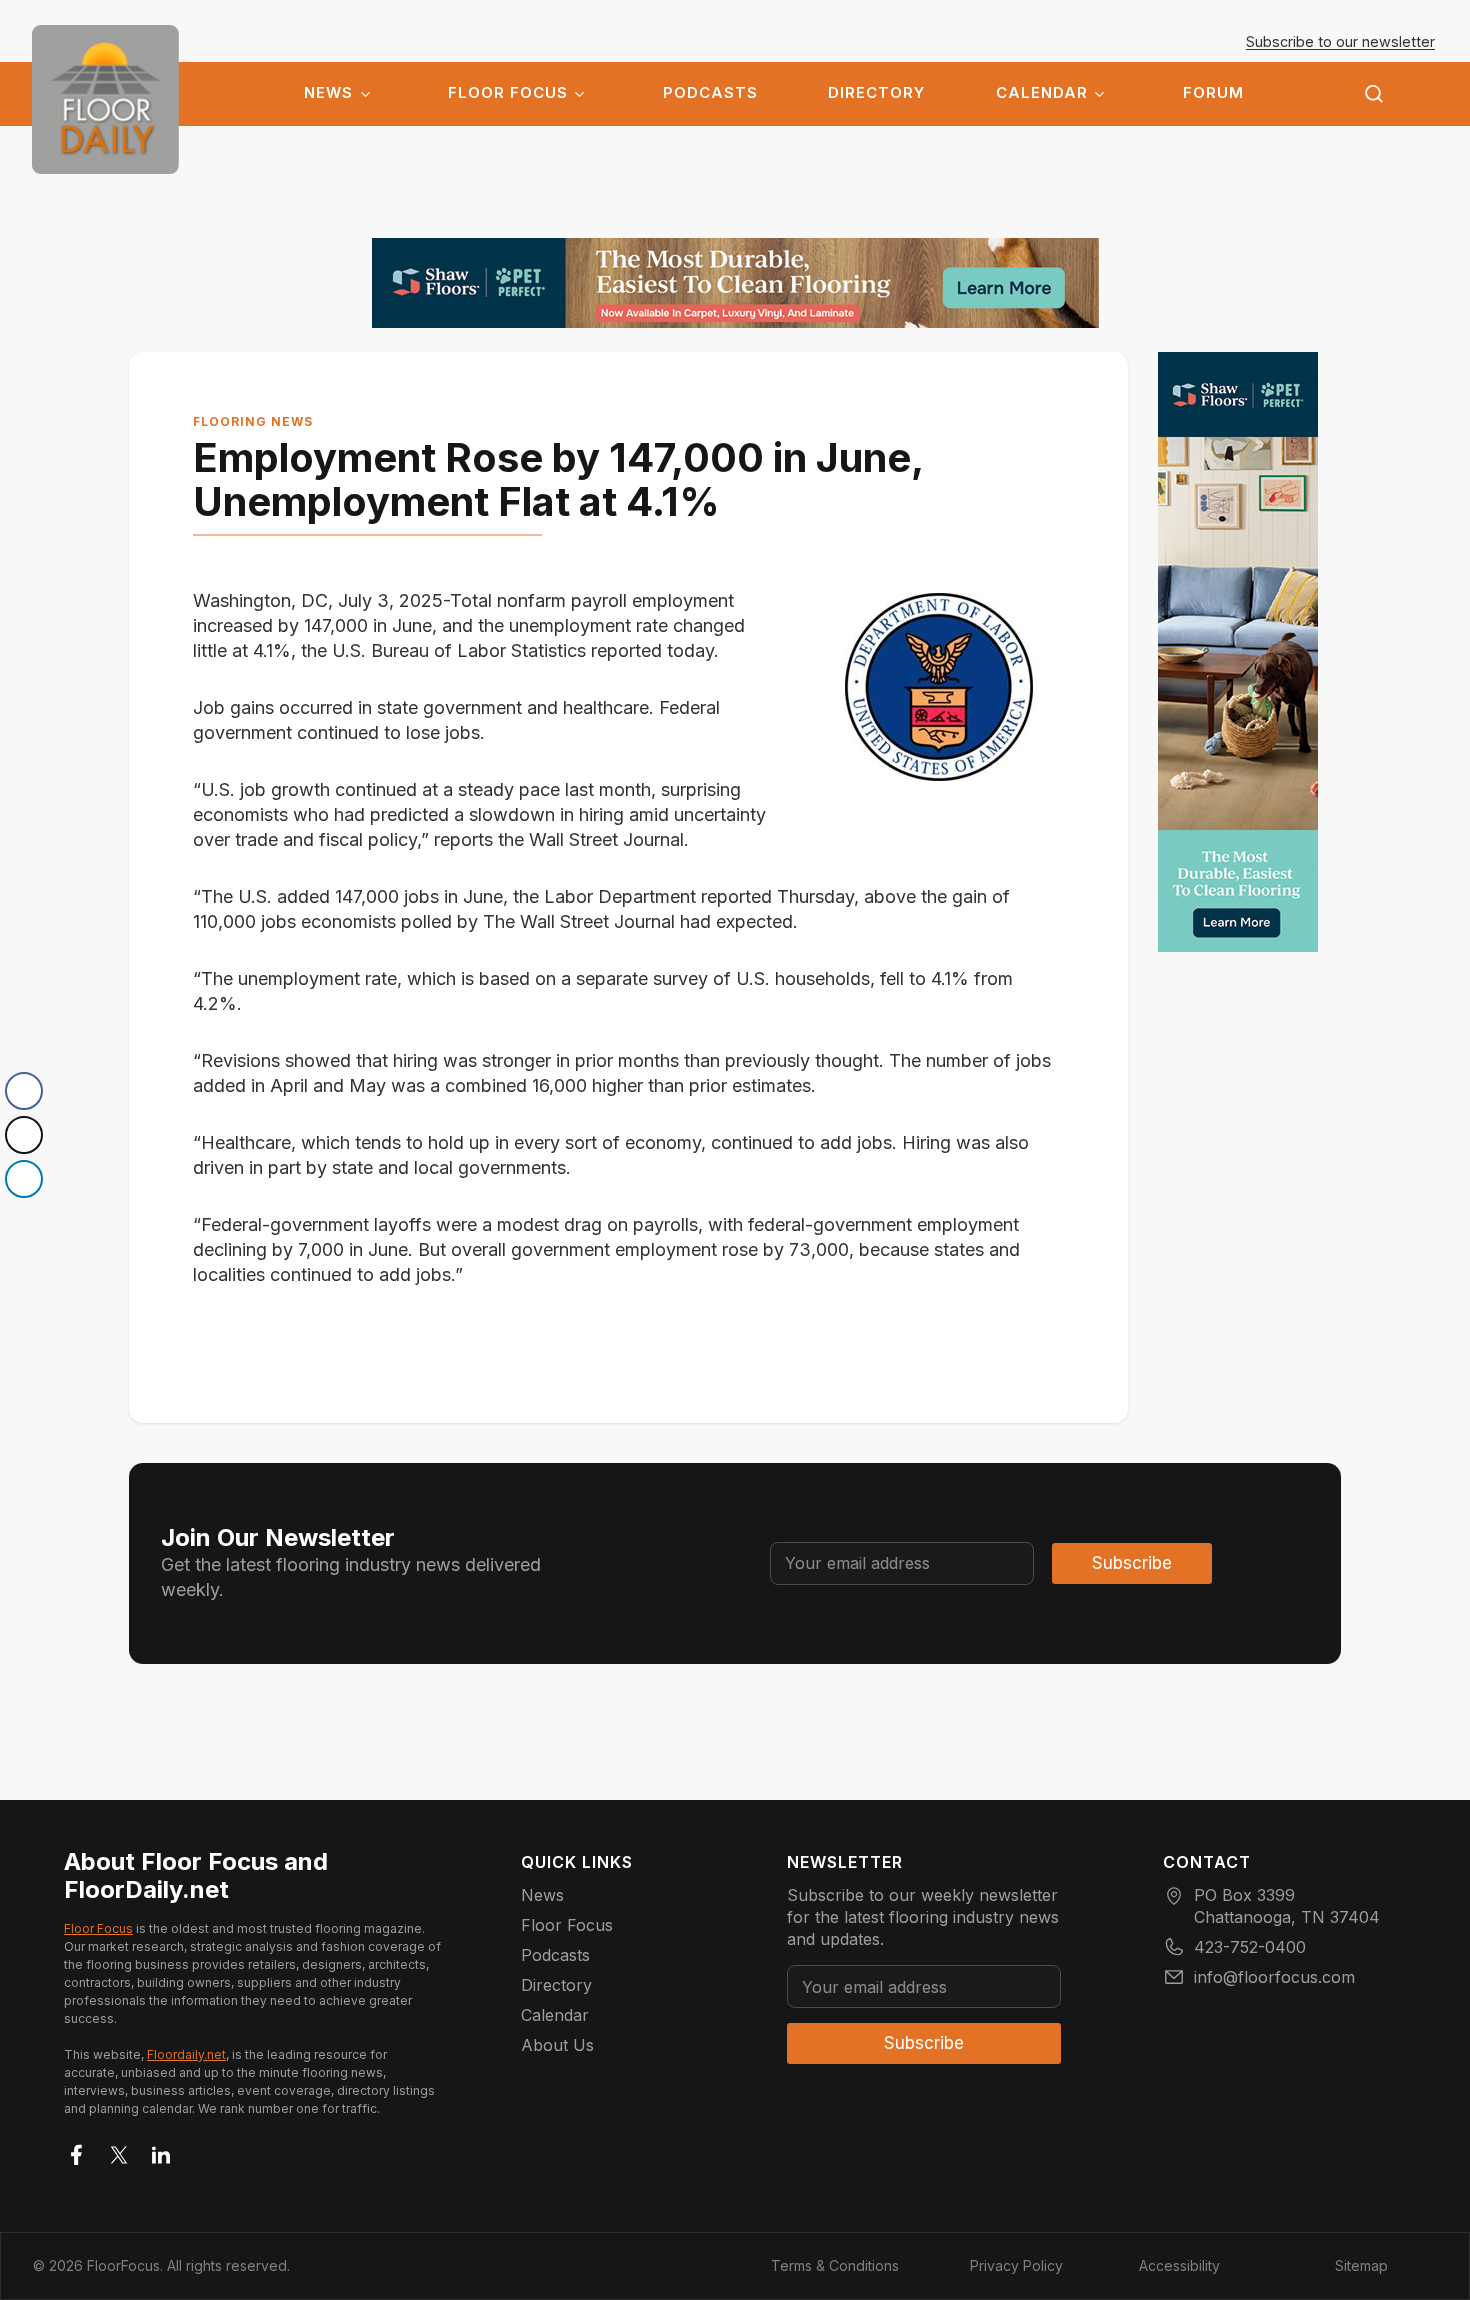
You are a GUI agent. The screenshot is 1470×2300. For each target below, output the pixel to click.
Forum (1213, 93)
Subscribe (1132, 1563)
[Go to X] (119, 2151)
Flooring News (253, 421)
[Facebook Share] (24, 1091)
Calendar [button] (1042, 93)
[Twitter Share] (24, 1135)
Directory (876, 93)
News (328, 93)
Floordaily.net (186, 2054)
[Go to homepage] (105, 99)
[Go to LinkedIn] (161, 2151)
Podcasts (710, 93)
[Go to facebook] (77, 2151)
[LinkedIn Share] (24, 1179)
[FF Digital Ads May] (735, 283)
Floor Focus (508, 93)
